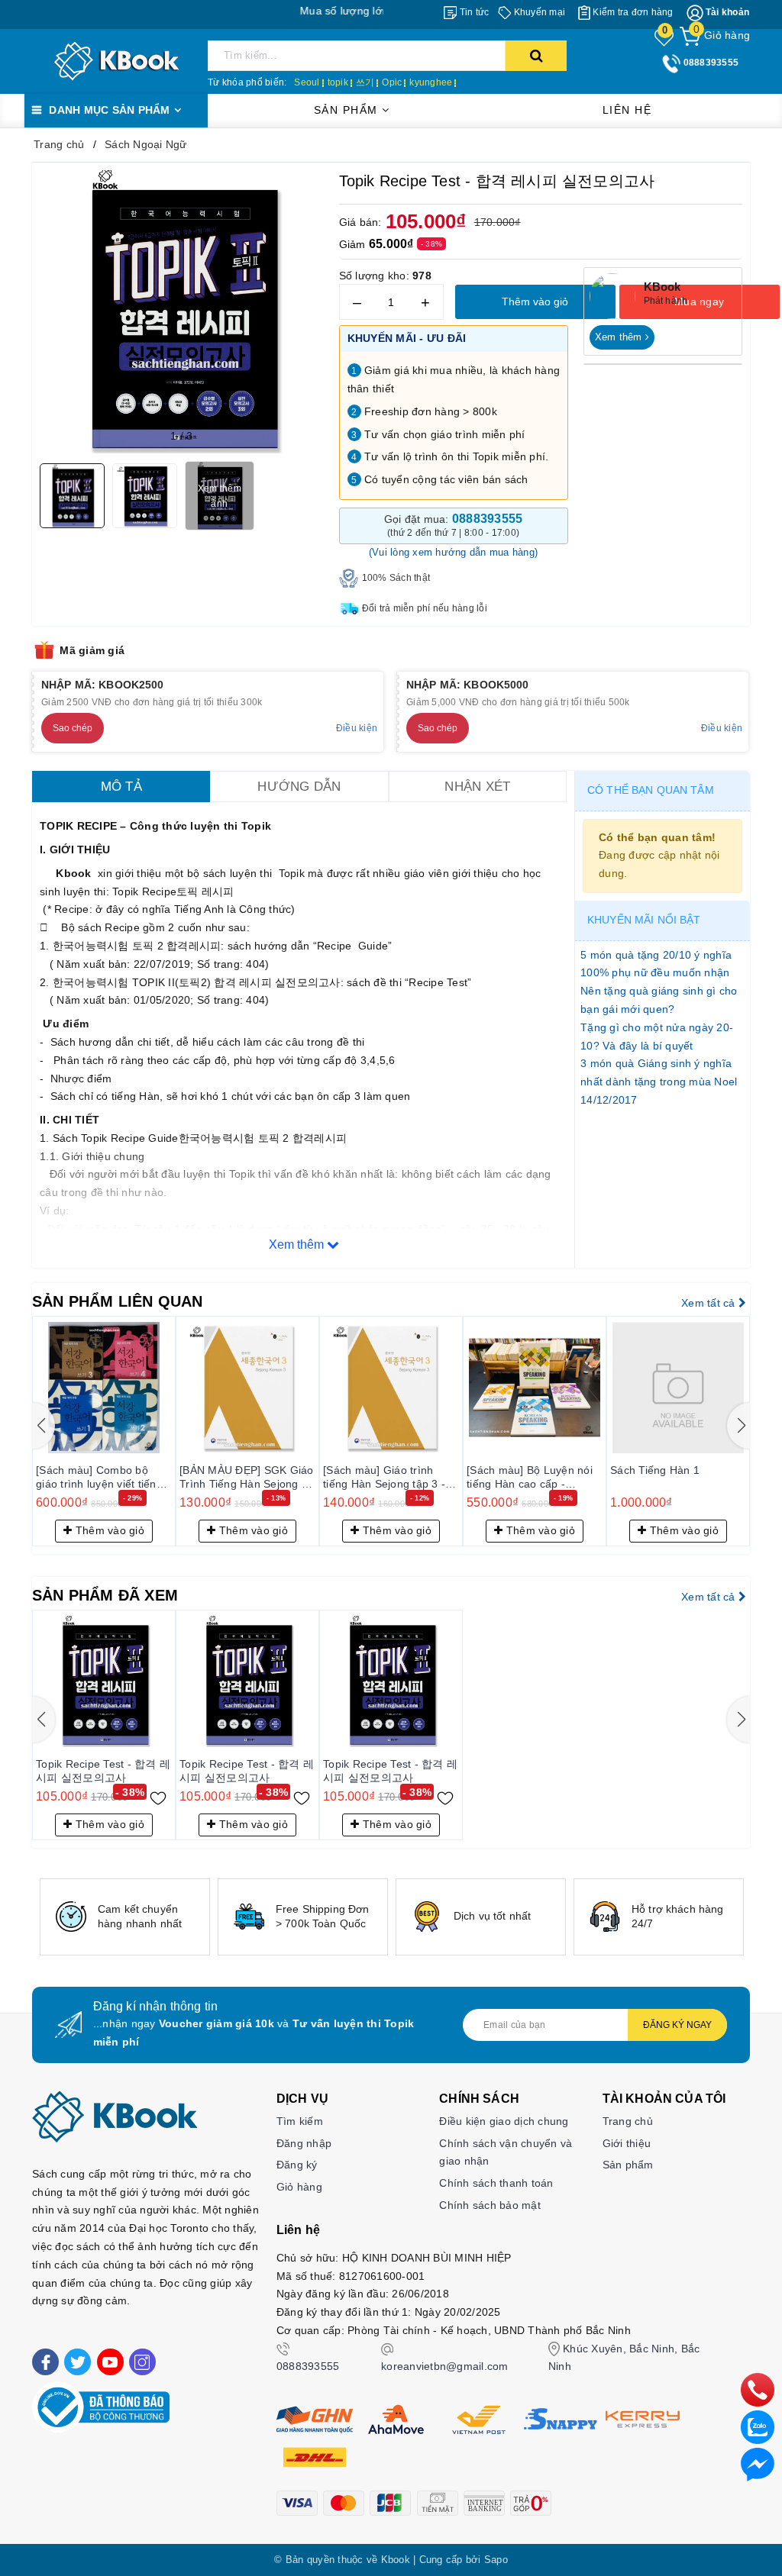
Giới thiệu (627, 2143)
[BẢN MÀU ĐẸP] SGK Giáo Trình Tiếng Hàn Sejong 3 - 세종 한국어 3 (247, 1478)
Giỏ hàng (299, 2187)
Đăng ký (297, 2165)
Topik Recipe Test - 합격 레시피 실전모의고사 (103, 1771)
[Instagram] (142, 2362)
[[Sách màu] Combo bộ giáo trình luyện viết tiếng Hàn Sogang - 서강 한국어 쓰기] (104, 1388)
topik (338, 82)
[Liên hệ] (758, 2464)
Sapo (496, 2560)
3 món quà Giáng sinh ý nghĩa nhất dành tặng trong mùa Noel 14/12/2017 (659, 1082)
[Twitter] (78, 2362)
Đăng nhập (304, 2143)
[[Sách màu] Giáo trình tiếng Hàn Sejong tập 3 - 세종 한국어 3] (391, 1388)
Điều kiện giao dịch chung (504, 2121)
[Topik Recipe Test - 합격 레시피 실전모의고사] (104, 1681)
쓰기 (365, 82)
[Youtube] (110, 2362)
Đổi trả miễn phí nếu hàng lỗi (425, 608)
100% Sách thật (396, 578)
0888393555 (308, 2366)
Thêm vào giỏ (535, 301)
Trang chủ (628, 2121)
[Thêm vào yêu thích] (158, 1797)
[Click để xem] (182, 312)
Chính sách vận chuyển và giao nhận (506, 2152)
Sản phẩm (348, 110)
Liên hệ (627, 110)
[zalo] (758, 2426)
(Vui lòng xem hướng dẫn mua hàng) (453, 552)
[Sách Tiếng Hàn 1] (678, 1388)
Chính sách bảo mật (490, 2205)
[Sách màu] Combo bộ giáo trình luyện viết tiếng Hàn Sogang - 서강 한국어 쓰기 (101, 1478)
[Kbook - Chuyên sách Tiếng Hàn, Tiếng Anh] (116, 60)
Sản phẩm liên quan (118, 1301)
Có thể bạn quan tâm (651, 790)
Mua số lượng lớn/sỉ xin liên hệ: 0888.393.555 (368, 11)
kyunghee (431, 82)
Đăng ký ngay (677, 2025)
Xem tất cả (710, 1303)
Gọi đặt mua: (454, 525)
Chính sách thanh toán (496, 2183)
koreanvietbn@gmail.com (445, 2366)
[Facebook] (45, 2362)
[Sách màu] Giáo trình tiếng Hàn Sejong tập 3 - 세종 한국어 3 (384, 1478)
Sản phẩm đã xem (105, 1595)
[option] (125, 1917)
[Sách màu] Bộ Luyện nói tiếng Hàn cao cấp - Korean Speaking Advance (533, 1478)
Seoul (307, 82)
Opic (392, 82)
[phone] (758, 2389)
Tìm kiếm (300, 2121)
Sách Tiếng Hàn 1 (655, 1470)
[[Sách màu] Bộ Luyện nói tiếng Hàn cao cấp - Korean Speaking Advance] (535, 1388)
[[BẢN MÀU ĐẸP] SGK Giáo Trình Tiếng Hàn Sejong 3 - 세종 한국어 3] (247, 1388)
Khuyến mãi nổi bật (644, 920)
